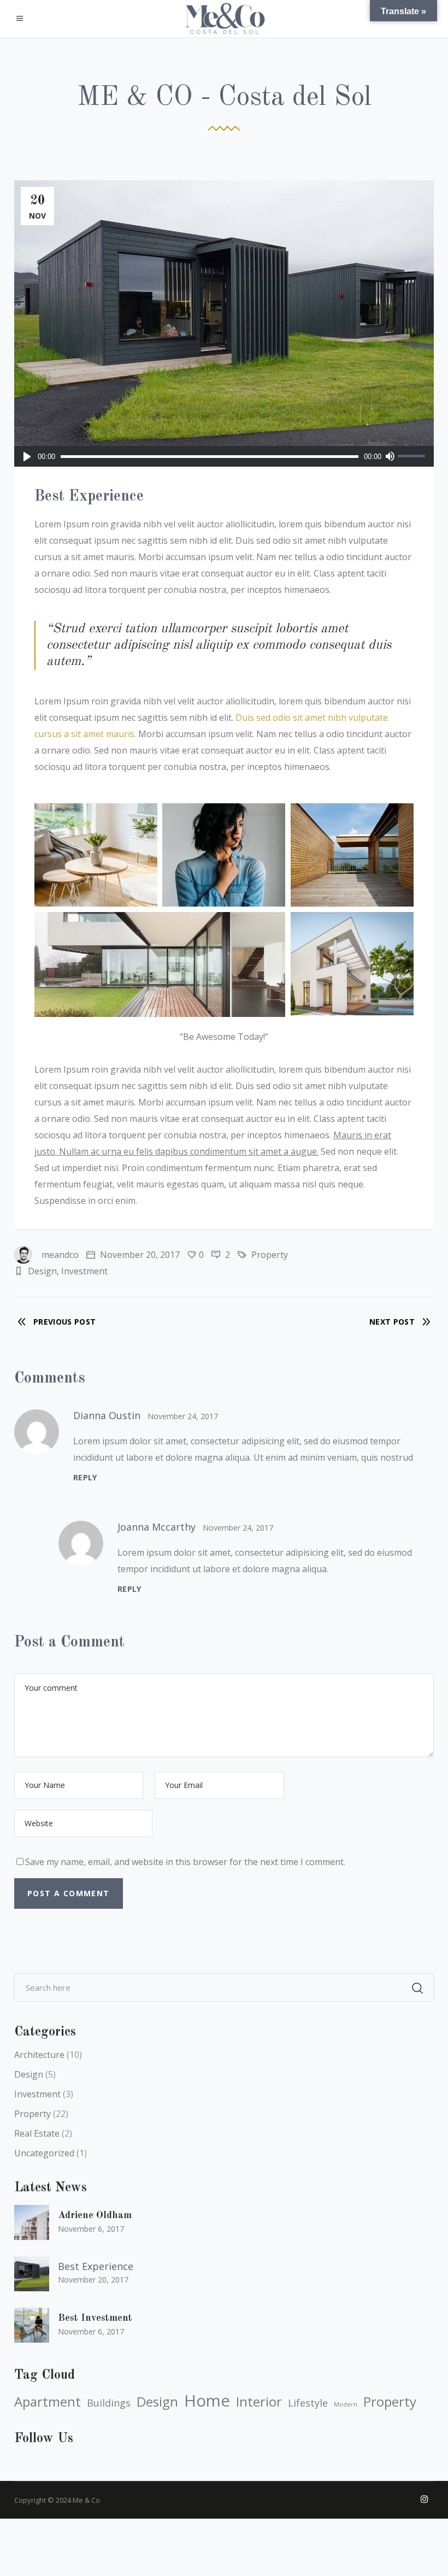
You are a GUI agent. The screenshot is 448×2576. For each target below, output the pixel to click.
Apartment (48, 2402)
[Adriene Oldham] (32, 2222)
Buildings (109, 2403)
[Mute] (390, 456)
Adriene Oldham (95, 2215)
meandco (60, 1255)
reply (85, 1477)
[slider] (413, 456)
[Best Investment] (32, 2325)
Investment (84, 1271)
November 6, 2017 (91, 2229)
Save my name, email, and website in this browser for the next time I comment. (185, 1862)
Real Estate (37, 2133)
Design (42, 1271)
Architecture (39, 2055)
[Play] (27, 456)
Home (207, 2401)
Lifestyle (308, 2403)
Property (270, 1255)
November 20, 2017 (139, 1255)
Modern (346, 2404)
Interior (259, 2402)
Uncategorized (44, 2153)
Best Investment (95, 2318)
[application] (224, 456)
